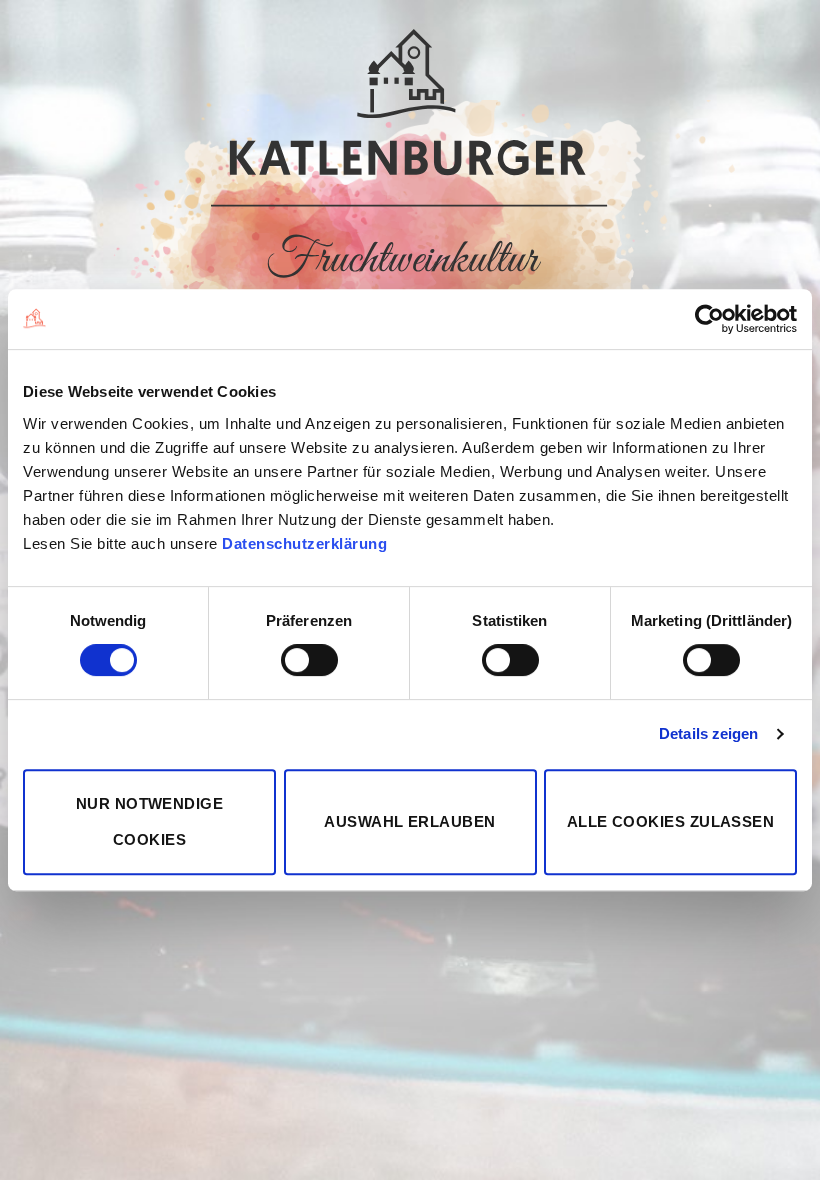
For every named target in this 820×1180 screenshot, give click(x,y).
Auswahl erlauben (409, 821)
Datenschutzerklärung (304, 543)
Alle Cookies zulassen (670, 821)
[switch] (309, 660)
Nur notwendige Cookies (149, 821)
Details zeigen (708, 733)
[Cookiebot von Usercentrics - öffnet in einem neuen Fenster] (709, 319)
